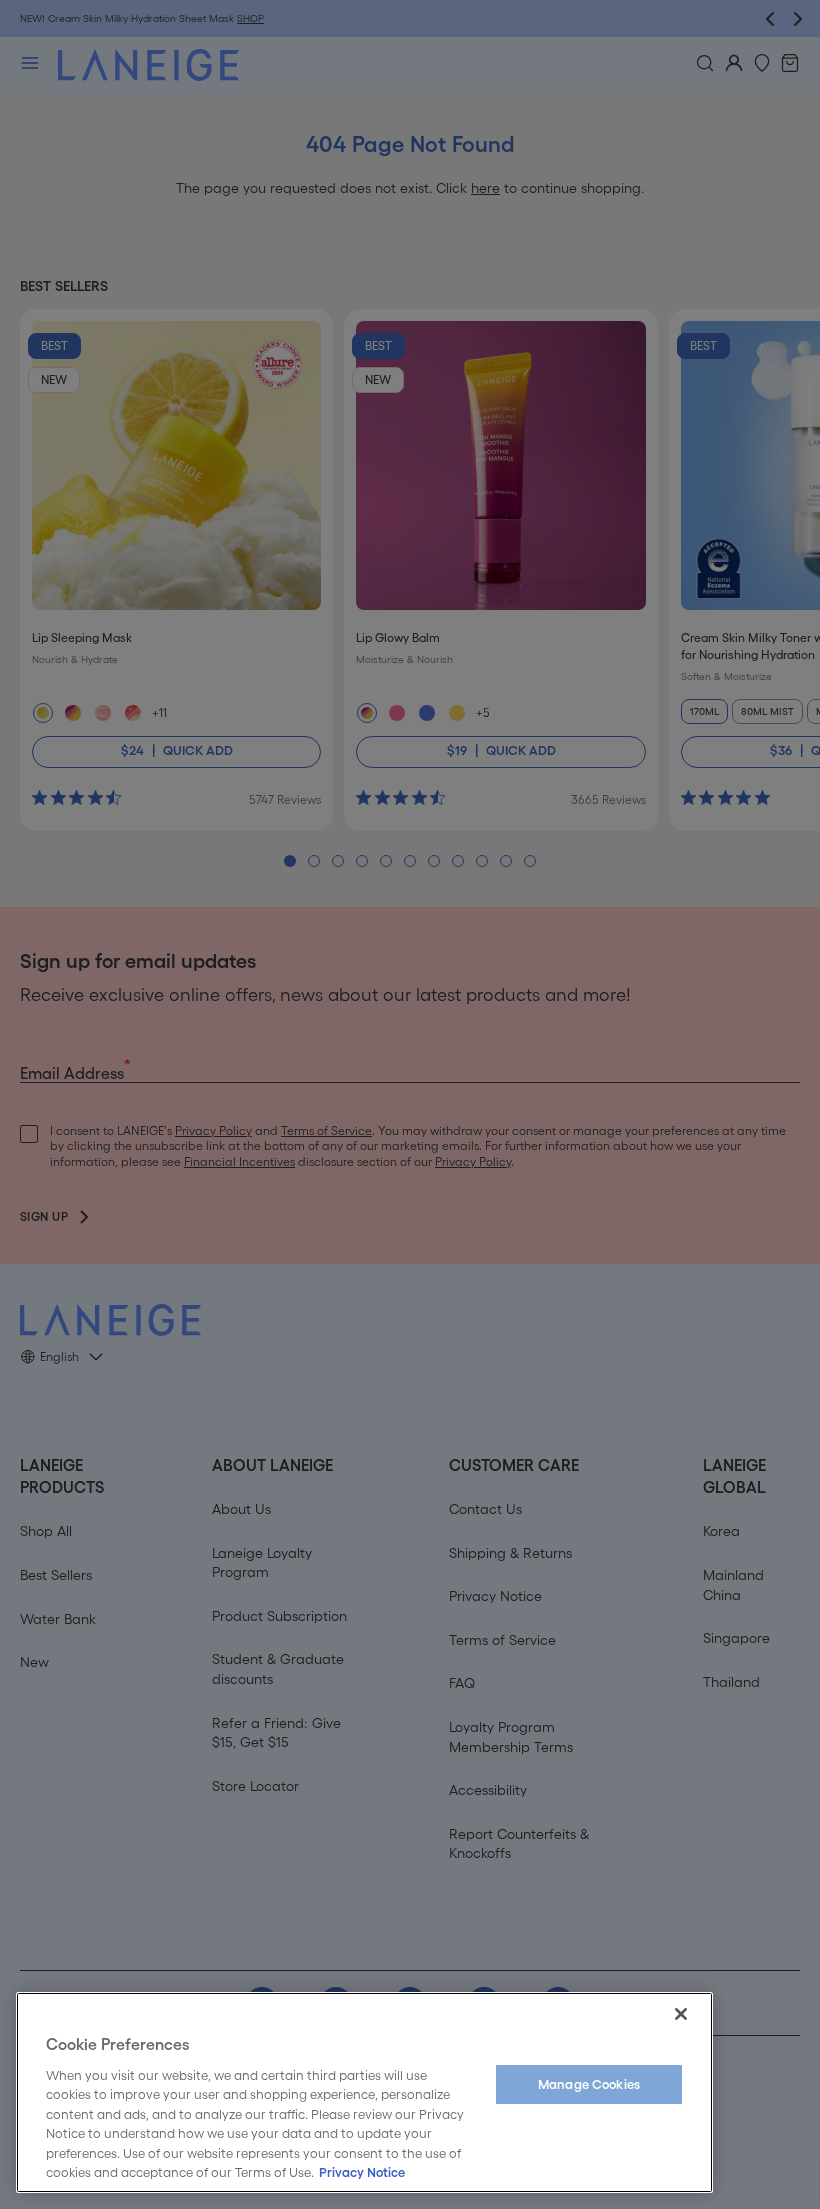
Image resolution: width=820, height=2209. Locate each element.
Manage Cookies (589, 2084)
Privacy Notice (362, 2172)
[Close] (681, 2014)
